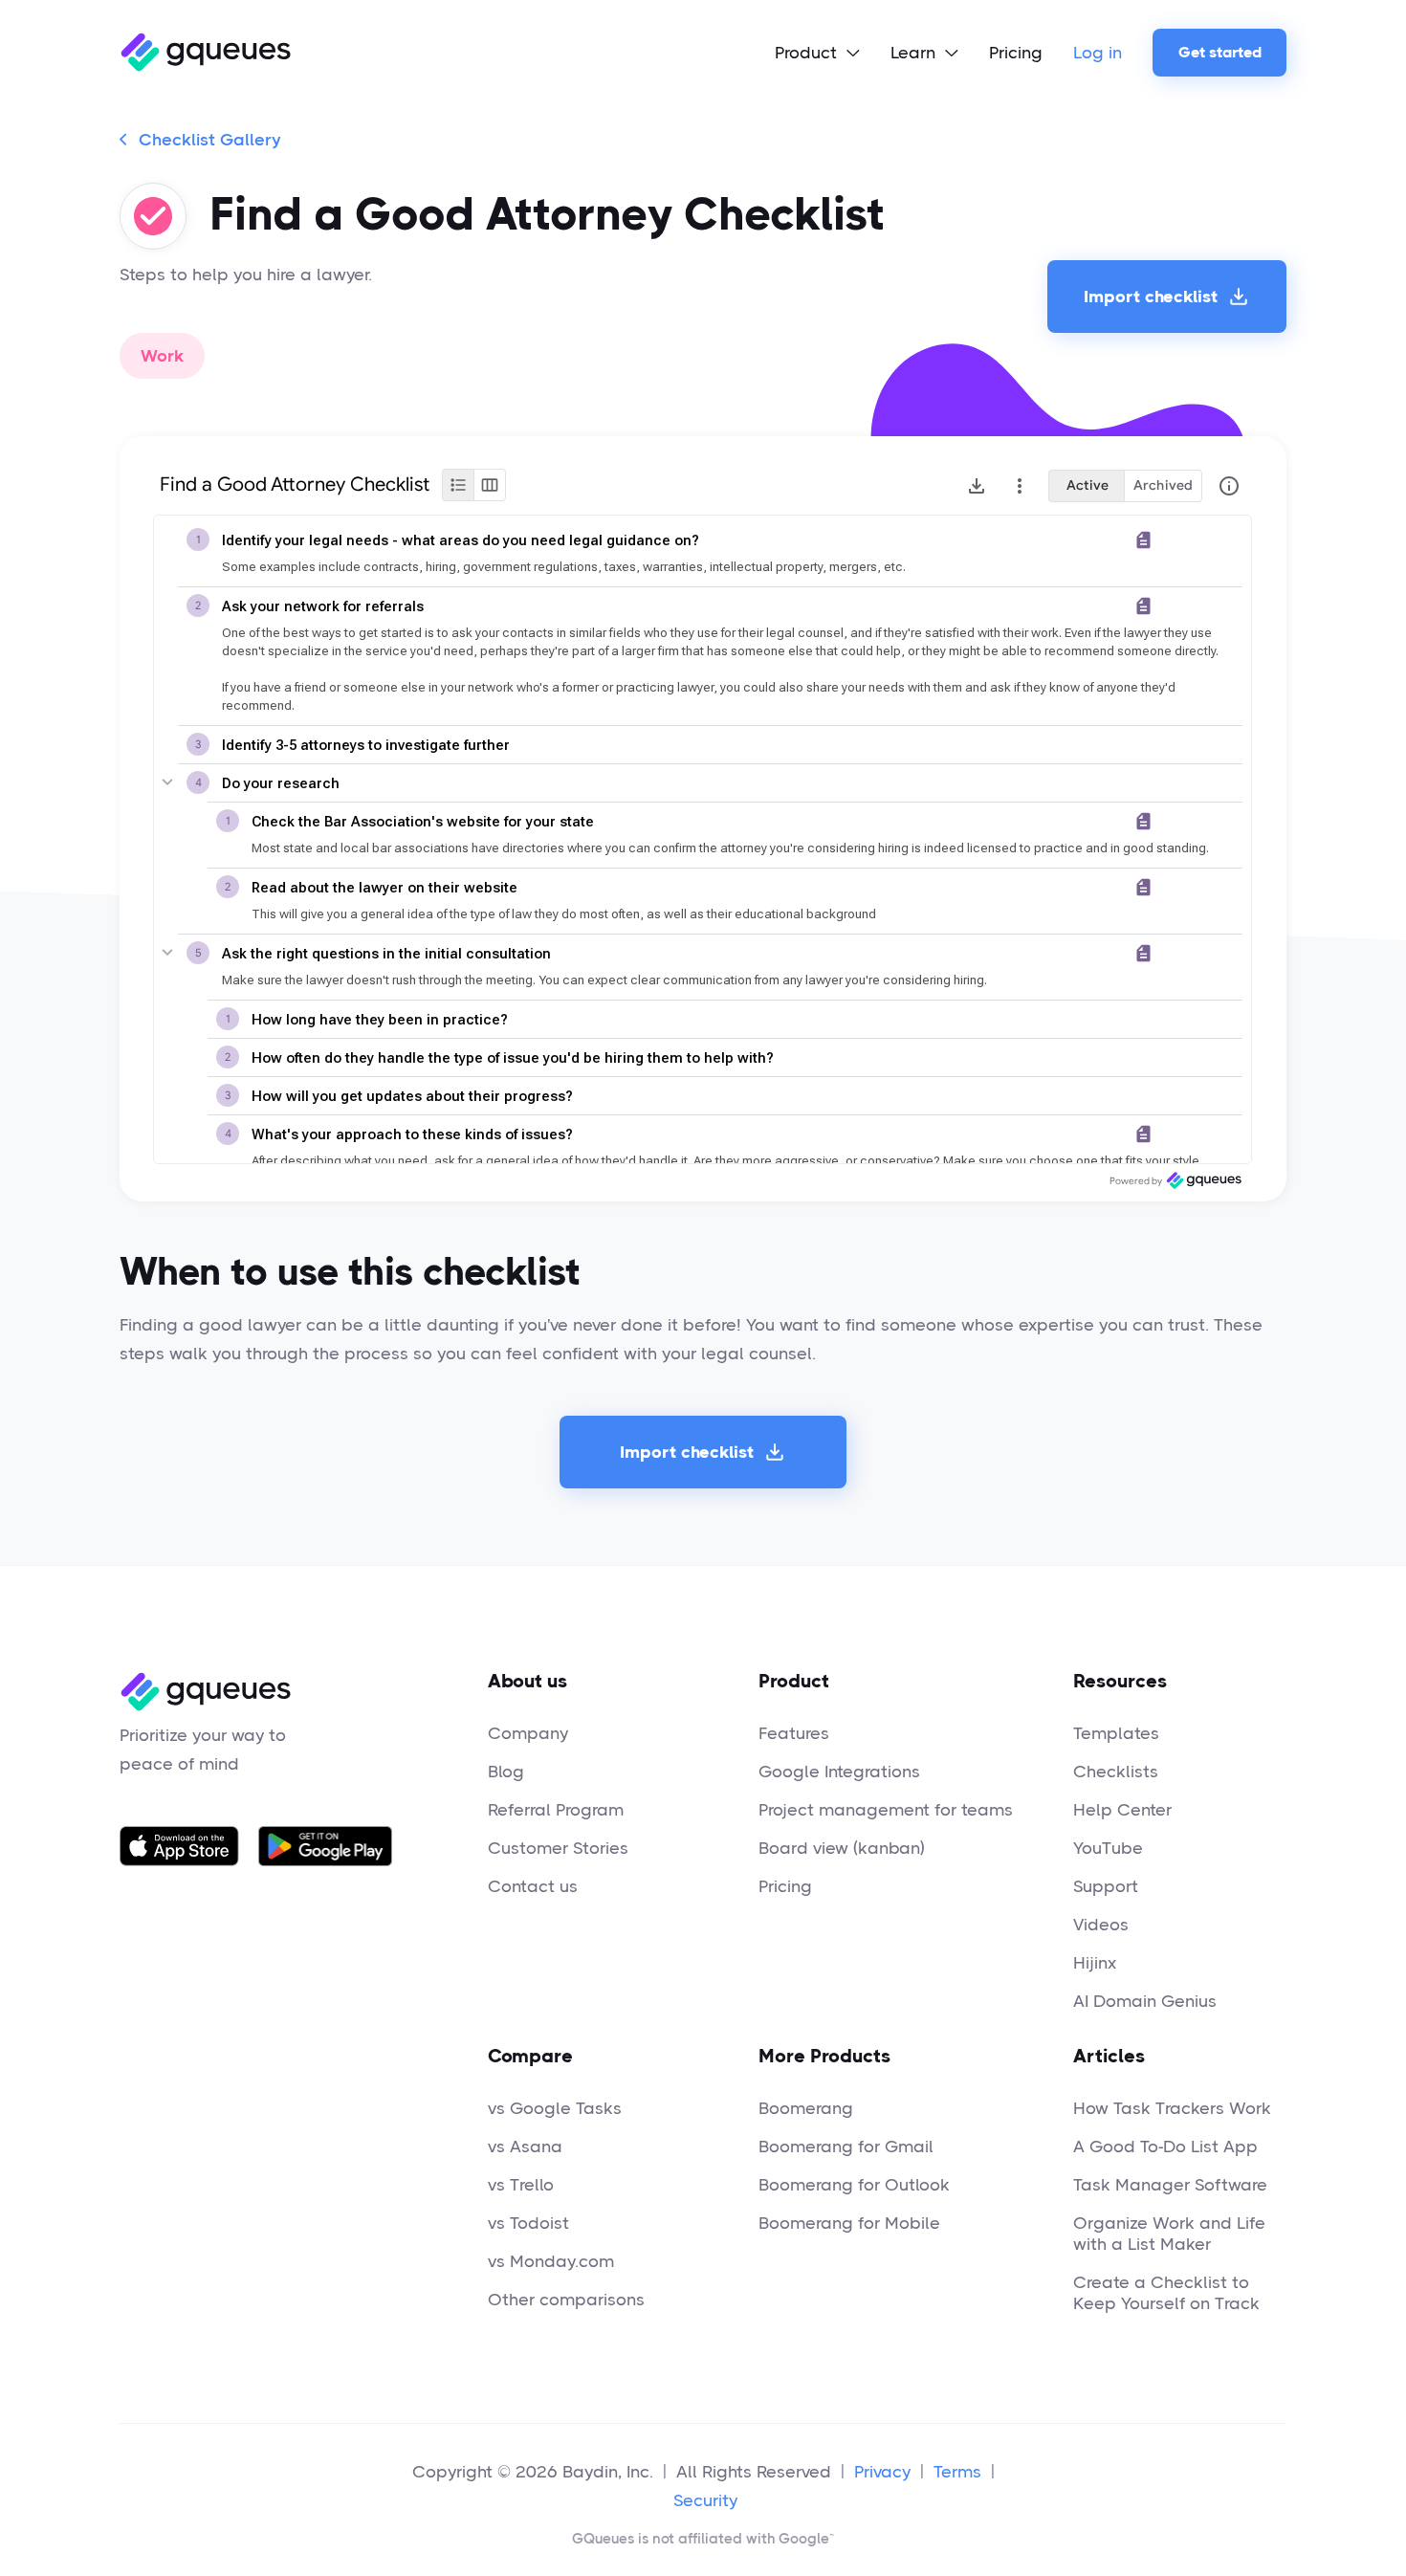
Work (162, 356)
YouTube (1108, 1848)
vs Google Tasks (555, 2108)
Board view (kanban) (842, 1848)
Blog (506, 1772)
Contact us (533, 1886)
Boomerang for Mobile (849, 2223)
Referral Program (556, 1810)
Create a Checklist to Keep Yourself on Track (1166, 2293)
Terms (957, 2472)
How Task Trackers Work (1172, 2108)
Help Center (1122, 1810)
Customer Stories (558, 1848)
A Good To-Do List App (1165, 2147)
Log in (1098, 53)
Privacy (882, 2472)
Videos (1101, 1925)
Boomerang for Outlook (854, 2185)
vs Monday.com (551, 2261)
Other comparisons (566, 2300)
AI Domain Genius (1145, 2001)
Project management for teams (886, 1810)
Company (528, 1733)
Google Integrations (839, 1772)
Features (794, 1733)
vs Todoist (528, 2223)
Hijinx (1095, 1963)
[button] (817, 53)
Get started (1220, 52)
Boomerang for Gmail (846, 2147)
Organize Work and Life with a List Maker (1169, 2234)
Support (1106, 1886)
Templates (1116, 1733)
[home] (205, 53)
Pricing (1016, 53)
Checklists (1116, 1772)
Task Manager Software (1170, 2185)
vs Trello (521, 2185)
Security (705, 2500)
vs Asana (525, 2147)
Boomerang (806, 2108)
